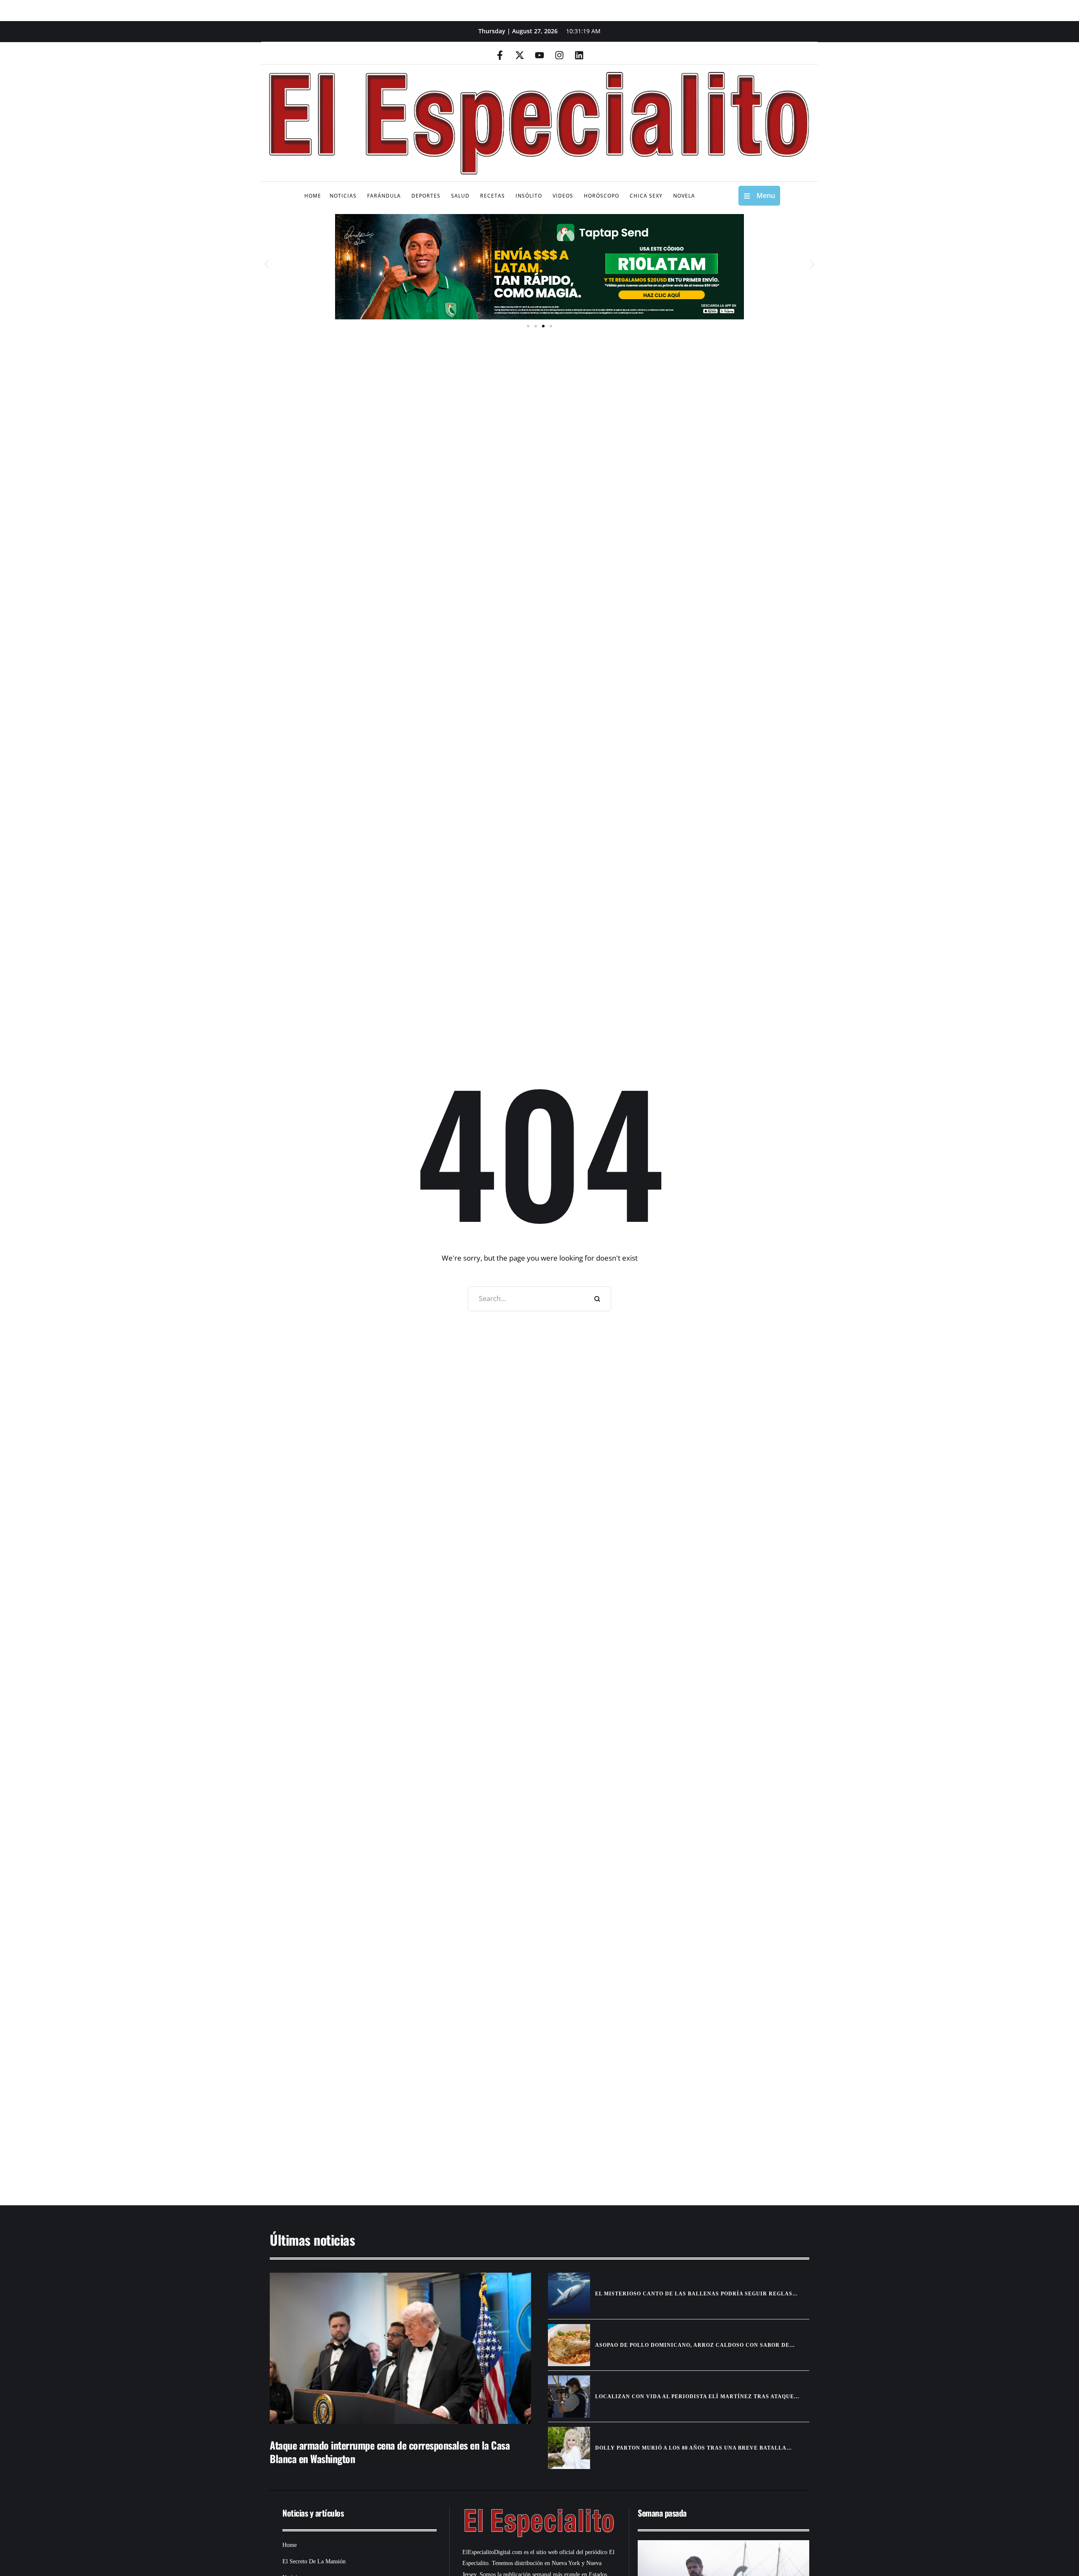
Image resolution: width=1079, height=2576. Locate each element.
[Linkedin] (579, 55)
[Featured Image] (400, 2348)
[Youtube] (539, 55)
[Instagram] (559, 55)
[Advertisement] (514, 2120)
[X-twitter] (520, 55)
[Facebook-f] (500, 55)
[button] (267, 264)
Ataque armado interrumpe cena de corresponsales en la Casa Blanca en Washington (390, 2451)
